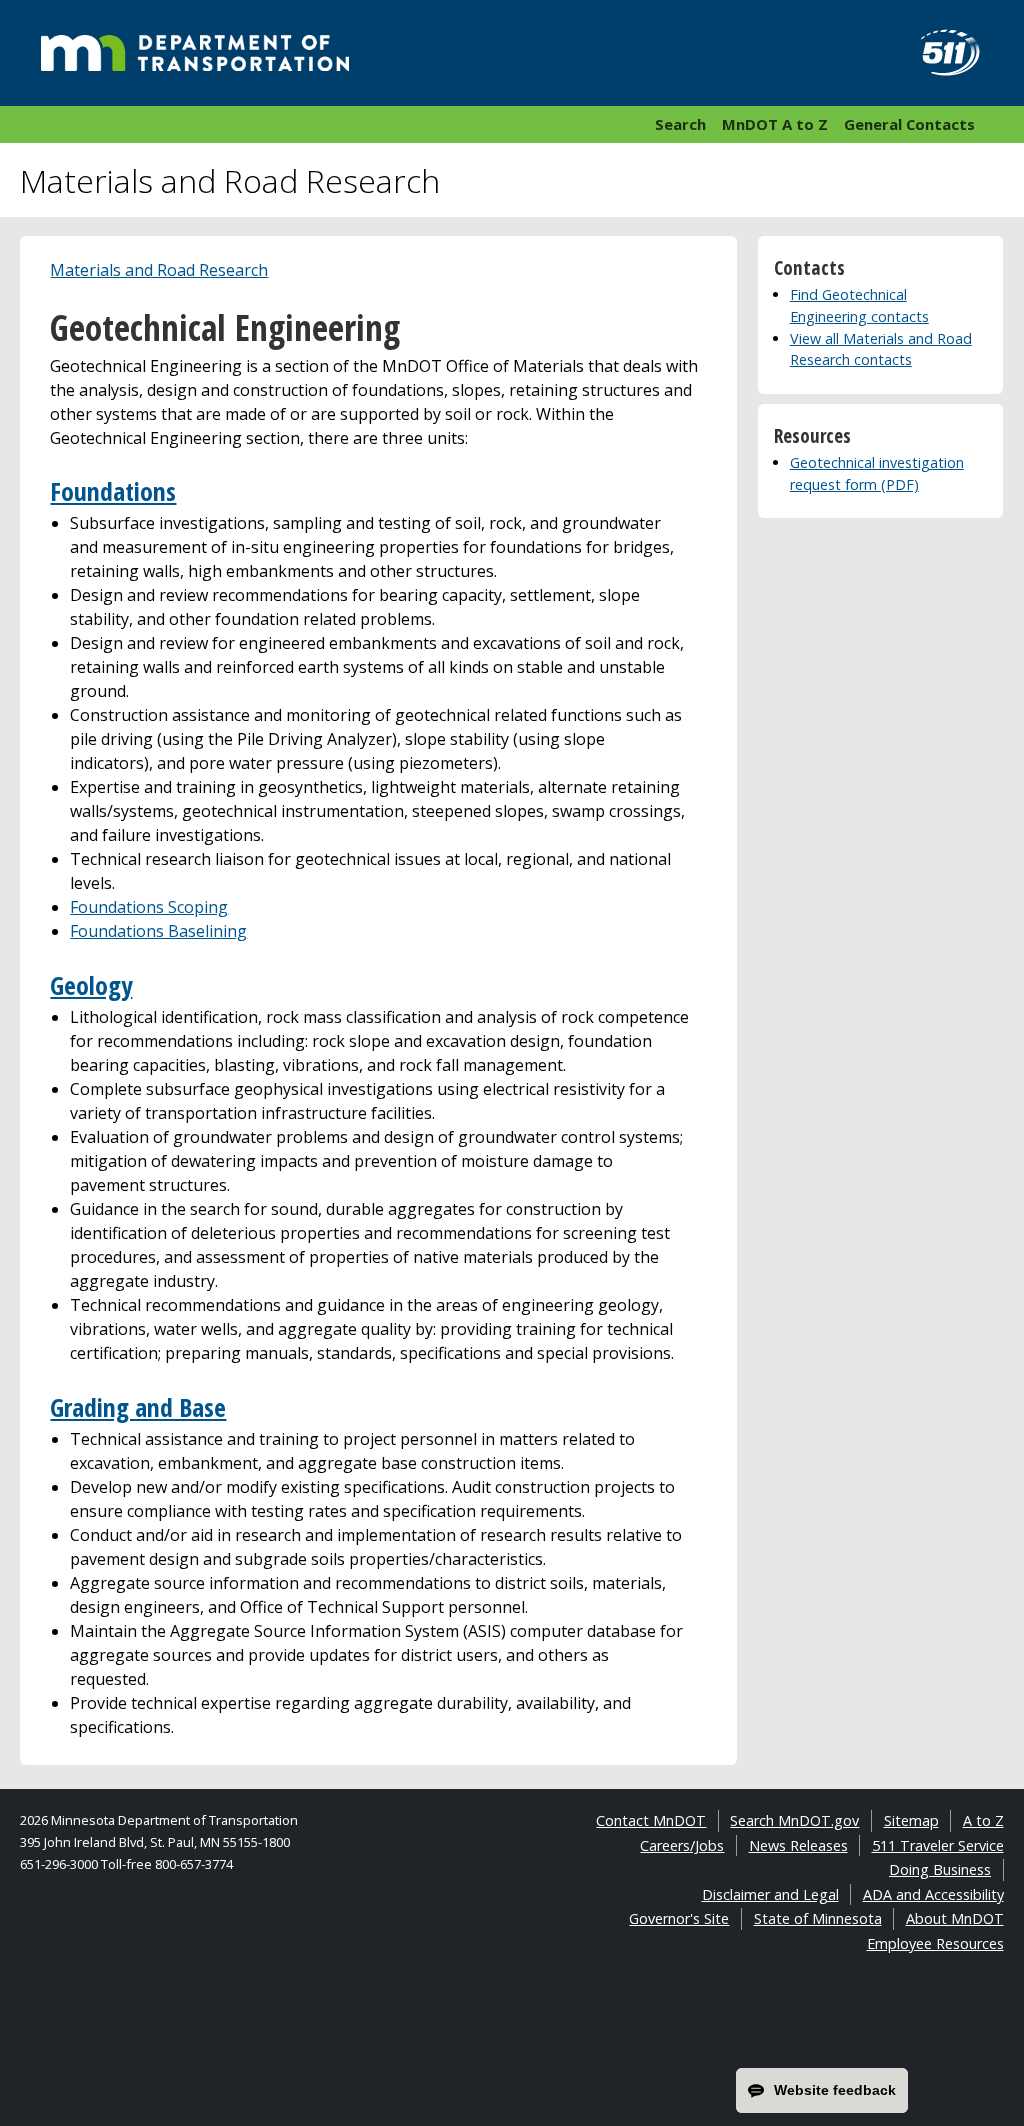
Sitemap (911, 1820)
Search (680, 124)
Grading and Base (138, 1407)
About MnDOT (955, 1918)
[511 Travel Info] (939, 53)
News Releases (798, 1845)
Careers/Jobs (682, 1845)
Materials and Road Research (159, 270)
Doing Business (940, 1869)
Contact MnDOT (651, 1820)
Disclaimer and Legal (770, 1894)
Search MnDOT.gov (794, 1820)
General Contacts (909, 124)
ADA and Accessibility (933, 1894)
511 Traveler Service (938, 1845)
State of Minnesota (818, 1918)
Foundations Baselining (158, 931)
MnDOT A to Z (775, 124)
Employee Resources (935, 1943)
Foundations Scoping (149, 907)
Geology (91, 985)
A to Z (983, 1820)
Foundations (113, 491)
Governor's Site (679, 1918)
